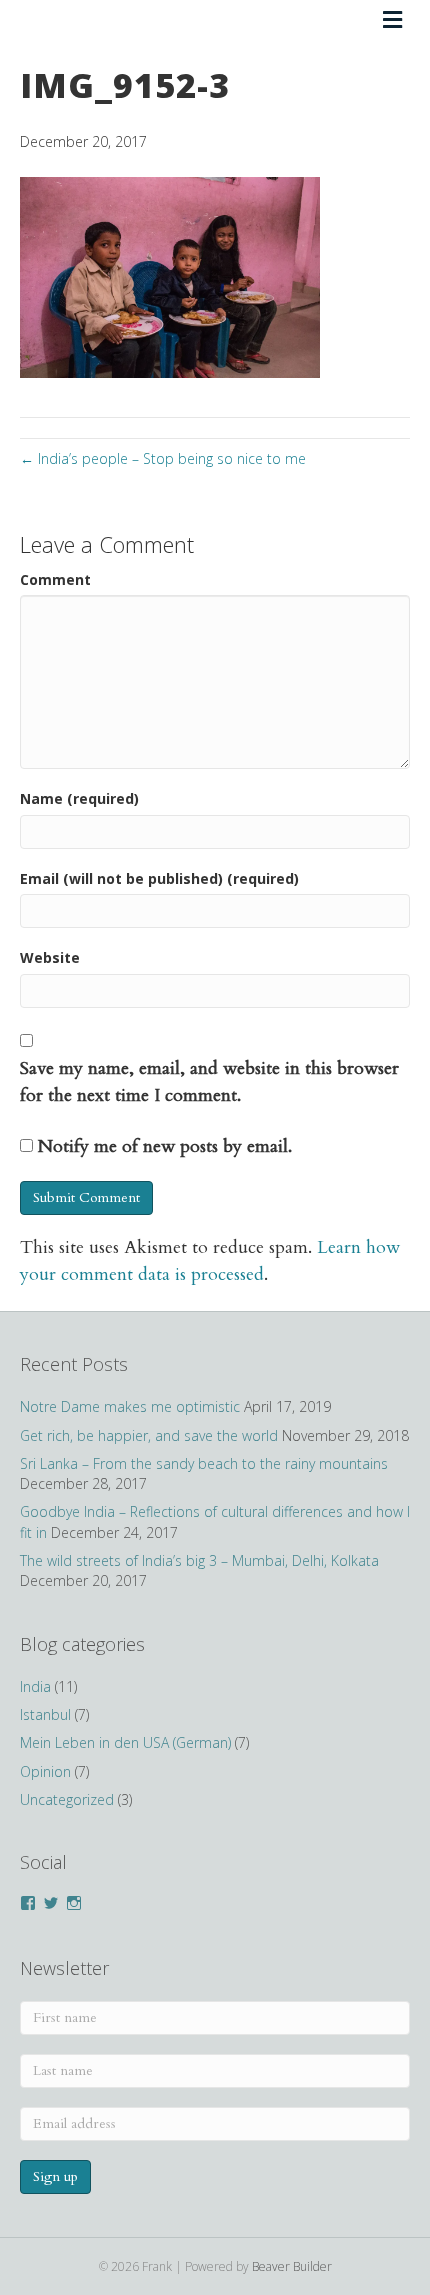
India (35, 1686)
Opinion (45, 1771)
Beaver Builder (292, 2266)
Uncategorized (67, 1799)
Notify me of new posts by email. (165, 1146)
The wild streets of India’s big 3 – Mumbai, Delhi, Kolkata (199, 1560)
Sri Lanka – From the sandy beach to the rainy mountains (204, 1463)
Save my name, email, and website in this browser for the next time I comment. (209, 1082)
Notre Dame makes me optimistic (130, 1406)
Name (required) (79, 798)
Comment (55, 579)
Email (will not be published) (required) (159, 878)
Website (50, 957)
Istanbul (45, 1714)
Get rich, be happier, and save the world (149, 1435)
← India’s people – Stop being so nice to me (163, 458)
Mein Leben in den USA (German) (125, 1742)
